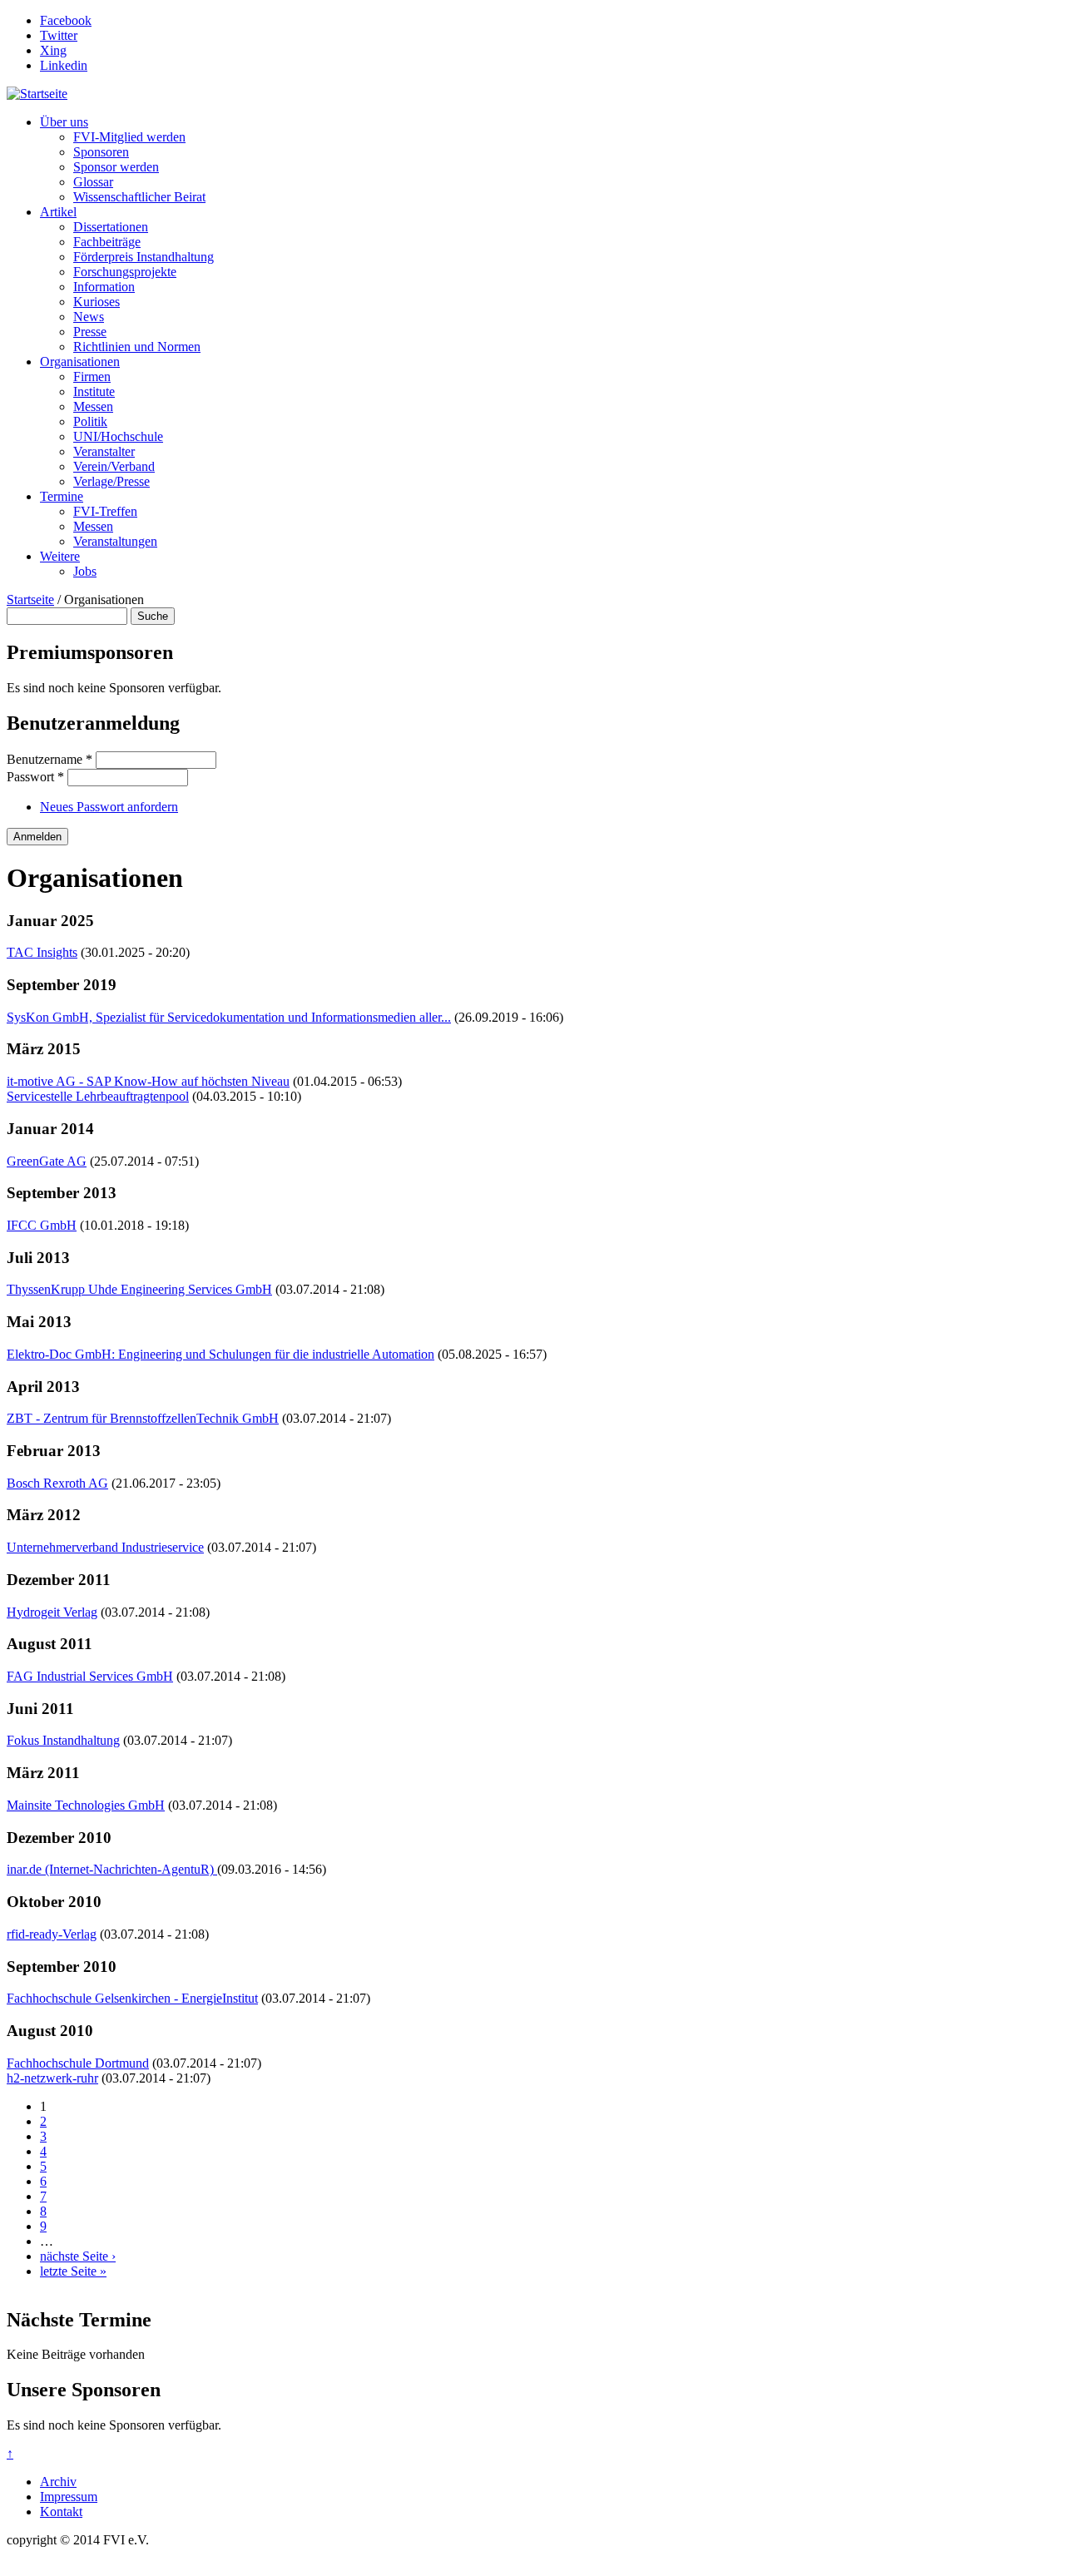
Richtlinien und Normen (137, 347)
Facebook (66, 20)
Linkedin (64, 65)
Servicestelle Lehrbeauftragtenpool (98, 1096)
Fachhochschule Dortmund (78, 2063)
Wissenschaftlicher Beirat (139, 197)
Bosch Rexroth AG (57, 1483)
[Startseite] (37, 94)
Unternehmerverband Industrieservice (105, 1547)
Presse (90, 332)
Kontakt (61, 2512)
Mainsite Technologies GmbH (86, 1805)
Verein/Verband (114, 466)
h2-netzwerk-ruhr (52, 2078)
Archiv (58, 2482)
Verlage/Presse (111, 481)
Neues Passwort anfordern (109, 807)
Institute (94, 391)
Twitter (59, 35)
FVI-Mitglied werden (129, 137)
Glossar (93, 182)
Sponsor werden (116, 167)
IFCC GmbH (42, 1225)
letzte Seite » (73, 2271)
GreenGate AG (47, 1161)
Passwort (35, 777)
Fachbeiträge (107, 242)
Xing (53, 50)
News (89, 317)
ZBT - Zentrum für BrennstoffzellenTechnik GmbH (143, 1418)
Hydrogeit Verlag (52, 1612)
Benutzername (50, 759)
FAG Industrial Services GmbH (90, 1676)
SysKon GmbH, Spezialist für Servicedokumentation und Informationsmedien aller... (229, 1017)
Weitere (60, 556)
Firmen (92, 376)
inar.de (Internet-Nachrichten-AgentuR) (112, 1869)
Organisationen (80, 362)
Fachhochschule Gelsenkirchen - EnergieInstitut (132, 1998)
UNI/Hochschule (118, 436)
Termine (62, 496)
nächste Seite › (78, 2256)
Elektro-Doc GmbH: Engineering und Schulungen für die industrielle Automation (220, 1354)
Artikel (58, 212)
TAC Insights (42, 952)
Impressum (69, 2497)
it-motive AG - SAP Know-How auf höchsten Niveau (148, 1081)
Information (104, 287)
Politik (90, 421)
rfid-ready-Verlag (52, 1934)
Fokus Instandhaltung (63, 1740)
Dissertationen (111, 227)
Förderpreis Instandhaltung (144, 257)
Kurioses (97, 302)
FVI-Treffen (105, 511)
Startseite (30, 599)
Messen (93, 406)
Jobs (85, 571)
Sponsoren (101, 152)
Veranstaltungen (115, 541)
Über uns (64, 122)
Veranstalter (104, 451)
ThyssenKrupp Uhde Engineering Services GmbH (139, 1289)
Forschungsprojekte (125, 272)
